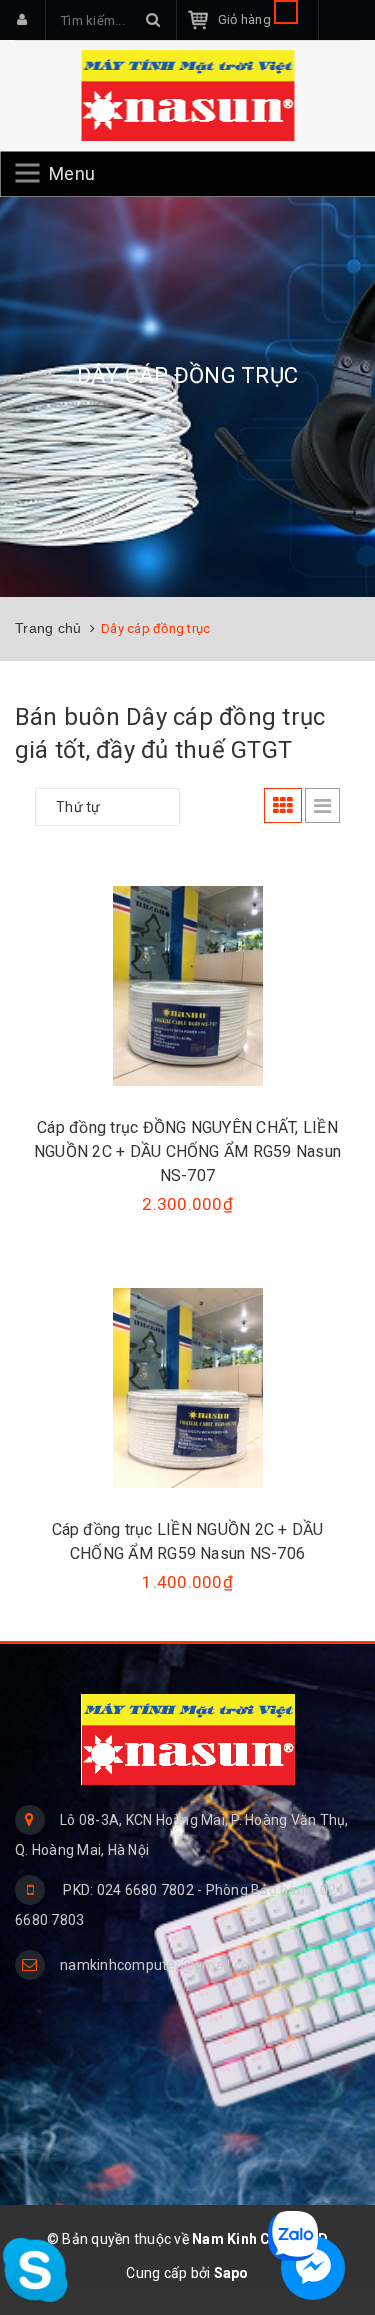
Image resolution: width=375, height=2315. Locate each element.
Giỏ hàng (246, 19)
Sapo (231, 2273)
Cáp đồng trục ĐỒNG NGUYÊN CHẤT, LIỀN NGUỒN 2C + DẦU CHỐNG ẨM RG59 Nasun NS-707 (187, 1151)
